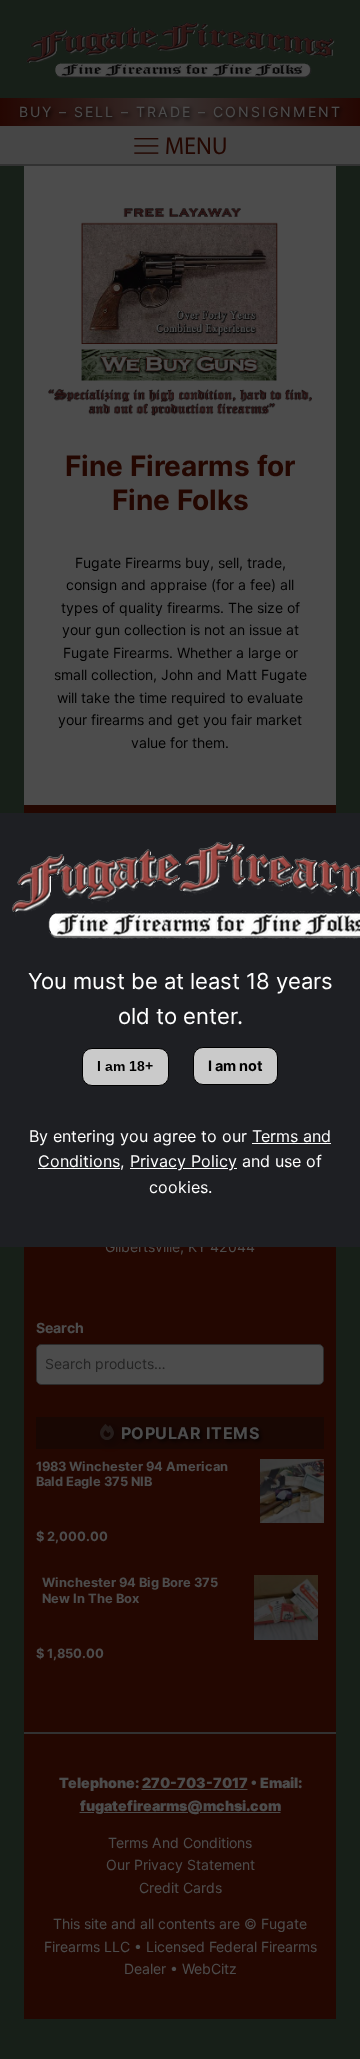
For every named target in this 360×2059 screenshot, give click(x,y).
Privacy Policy (183, 1161)
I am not (235, 1065)
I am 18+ (125, 1066)
